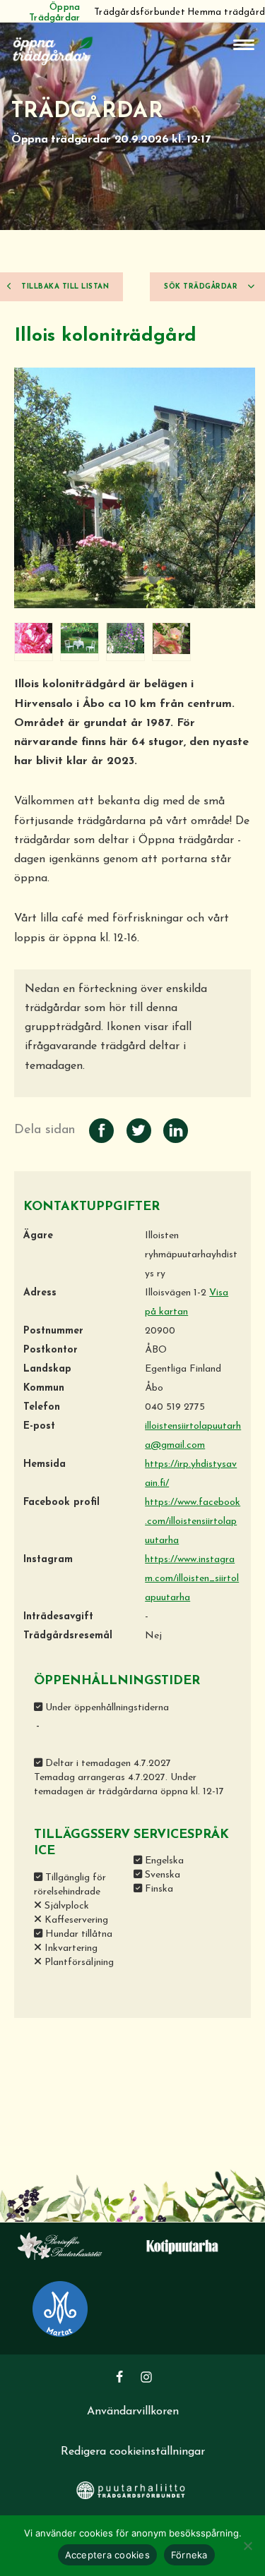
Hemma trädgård (226, 12)
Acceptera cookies (107, 2555)
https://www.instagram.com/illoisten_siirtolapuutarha (192, 1579)
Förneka (189, 2555)
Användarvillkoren (133, 2412)
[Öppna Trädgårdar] (53, 49)
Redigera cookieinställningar (133, 2452)
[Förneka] (247, 2546)
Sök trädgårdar (202, 287)
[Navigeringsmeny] (244, 45)
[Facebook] (119, 2377)
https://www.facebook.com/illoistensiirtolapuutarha (193, 1522)
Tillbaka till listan (64, 287)
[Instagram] (146, 2377)
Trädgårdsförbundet (140, 12)
